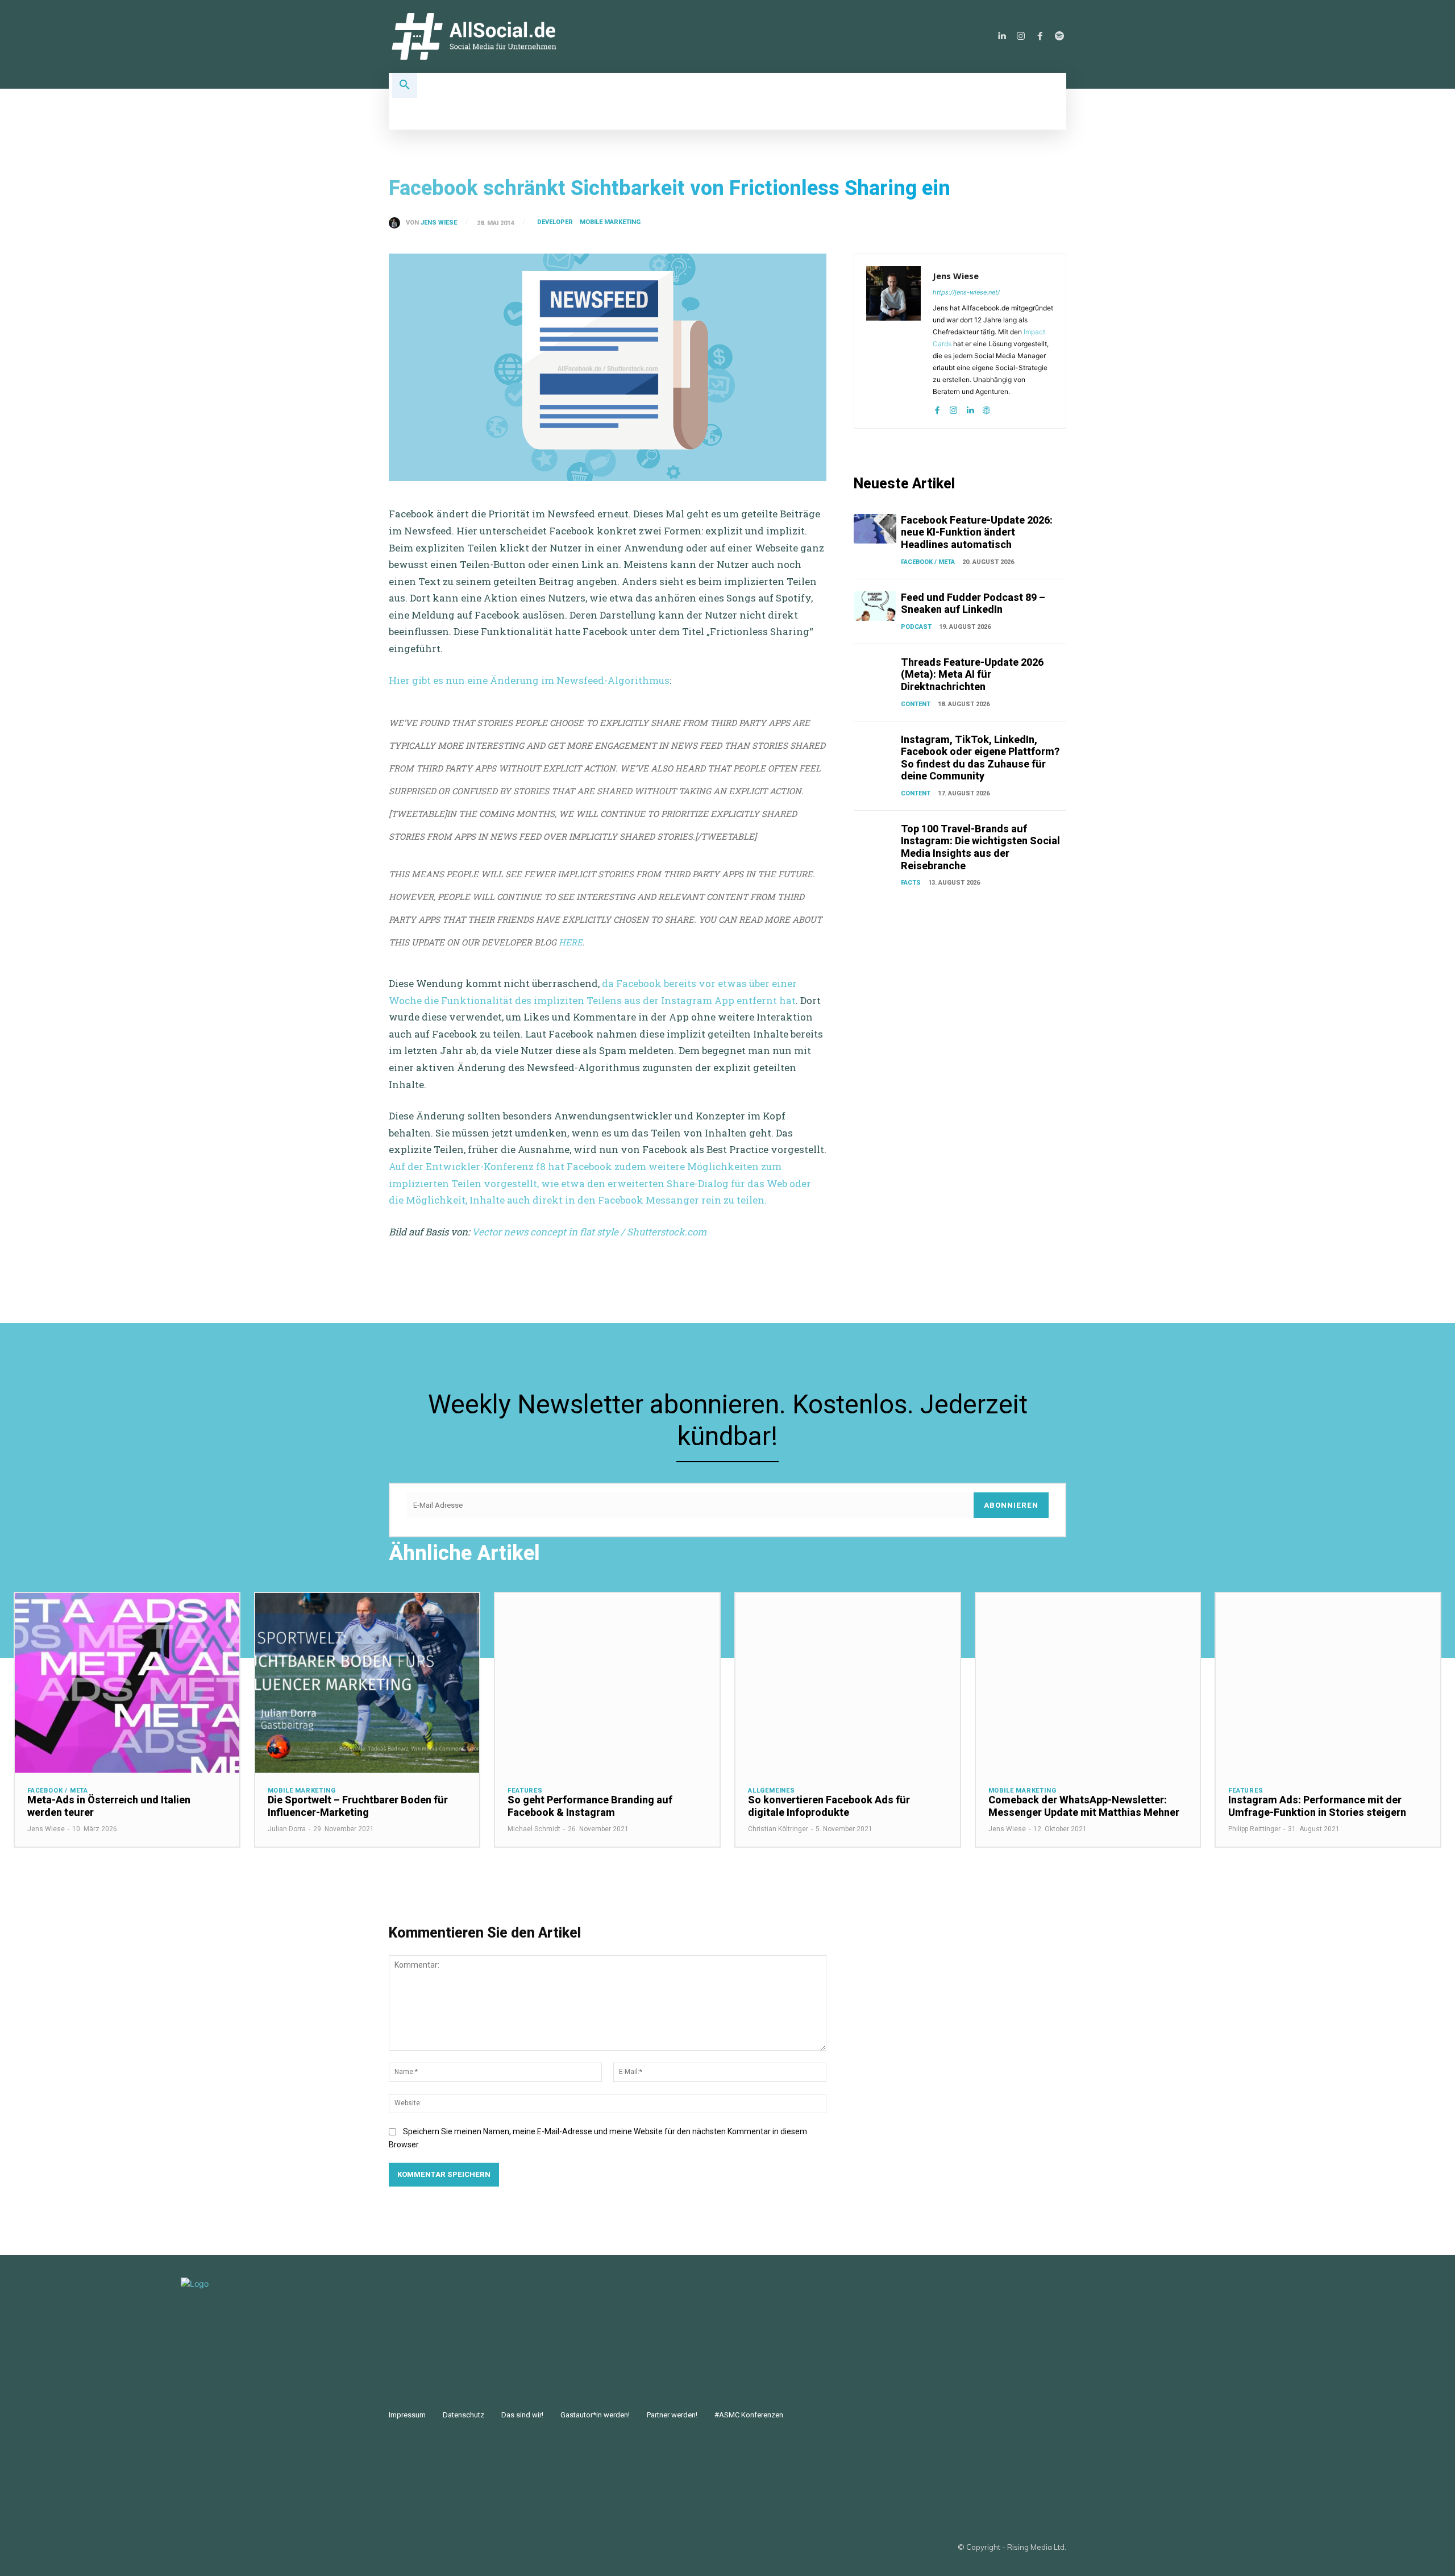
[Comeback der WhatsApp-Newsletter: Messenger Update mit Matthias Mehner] (1088, 1683)
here (571, 942)
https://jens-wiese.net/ (966, 292)
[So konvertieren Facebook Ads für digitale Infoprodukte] (848, 1683)
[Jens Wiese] (397, 223)
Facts (911, 883)
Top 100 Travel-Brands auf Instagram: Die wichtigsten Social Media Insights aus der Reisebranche (980, 847)
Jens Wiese (439, 223)
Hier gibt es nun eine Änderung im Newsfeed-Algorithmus (529, 680)
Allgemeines (772, 1791)
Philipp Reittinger (1254, 1829)
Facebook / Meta (928, 562)
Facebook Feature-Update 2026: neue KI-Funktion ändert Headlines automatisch (977, 532)
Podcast (916, 627)
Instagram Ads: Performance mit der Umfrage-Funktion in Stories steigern (1317, 1806)
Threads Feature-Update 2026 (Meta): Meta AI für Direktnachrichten (972, 674)
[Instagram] (1021, 36)
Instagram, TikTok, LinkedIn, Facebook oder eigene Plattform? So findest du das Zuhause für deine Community (980, 758)
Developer (555, 222)
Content (916, 704)
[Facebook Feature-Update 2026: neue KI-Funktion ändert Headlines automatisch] (875, 529)
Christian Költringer (778, 1829)
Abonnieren (1011, 1505)
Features (525, 1791)
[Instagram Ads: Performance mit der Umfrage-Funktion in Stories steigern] (1328, 1683)
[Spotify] (1059, 36)
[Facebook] (1040, 36)
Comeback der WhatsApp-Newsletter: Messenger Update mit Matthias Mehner (1084, 1806)
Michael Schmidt (534, 1829)
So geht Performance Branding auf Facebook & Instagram (590, 1806)
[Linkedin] (1001, 36)
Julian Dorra (287, 1829)
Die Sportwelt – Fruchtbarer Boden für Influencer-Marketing (358, 1806)
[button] (405, 85)
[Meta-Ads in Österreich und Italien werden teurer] (127, 1683)
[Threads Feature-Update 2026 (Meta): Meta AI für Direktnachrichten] (875, 671)
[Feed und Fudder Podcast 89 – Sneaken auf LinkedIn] (875, 606)
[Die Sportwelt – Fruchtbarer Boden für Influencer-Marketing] (367, 1683)
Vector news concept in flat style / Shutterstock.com (590, 1232)
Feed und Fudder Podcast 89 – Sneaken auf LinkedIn (973, 603)
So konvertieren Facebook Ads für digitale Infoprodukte (829, 1806)
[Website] (986, 408)
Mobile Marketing (610, 222)
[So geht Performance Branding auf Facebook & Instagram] (607, 1683)
